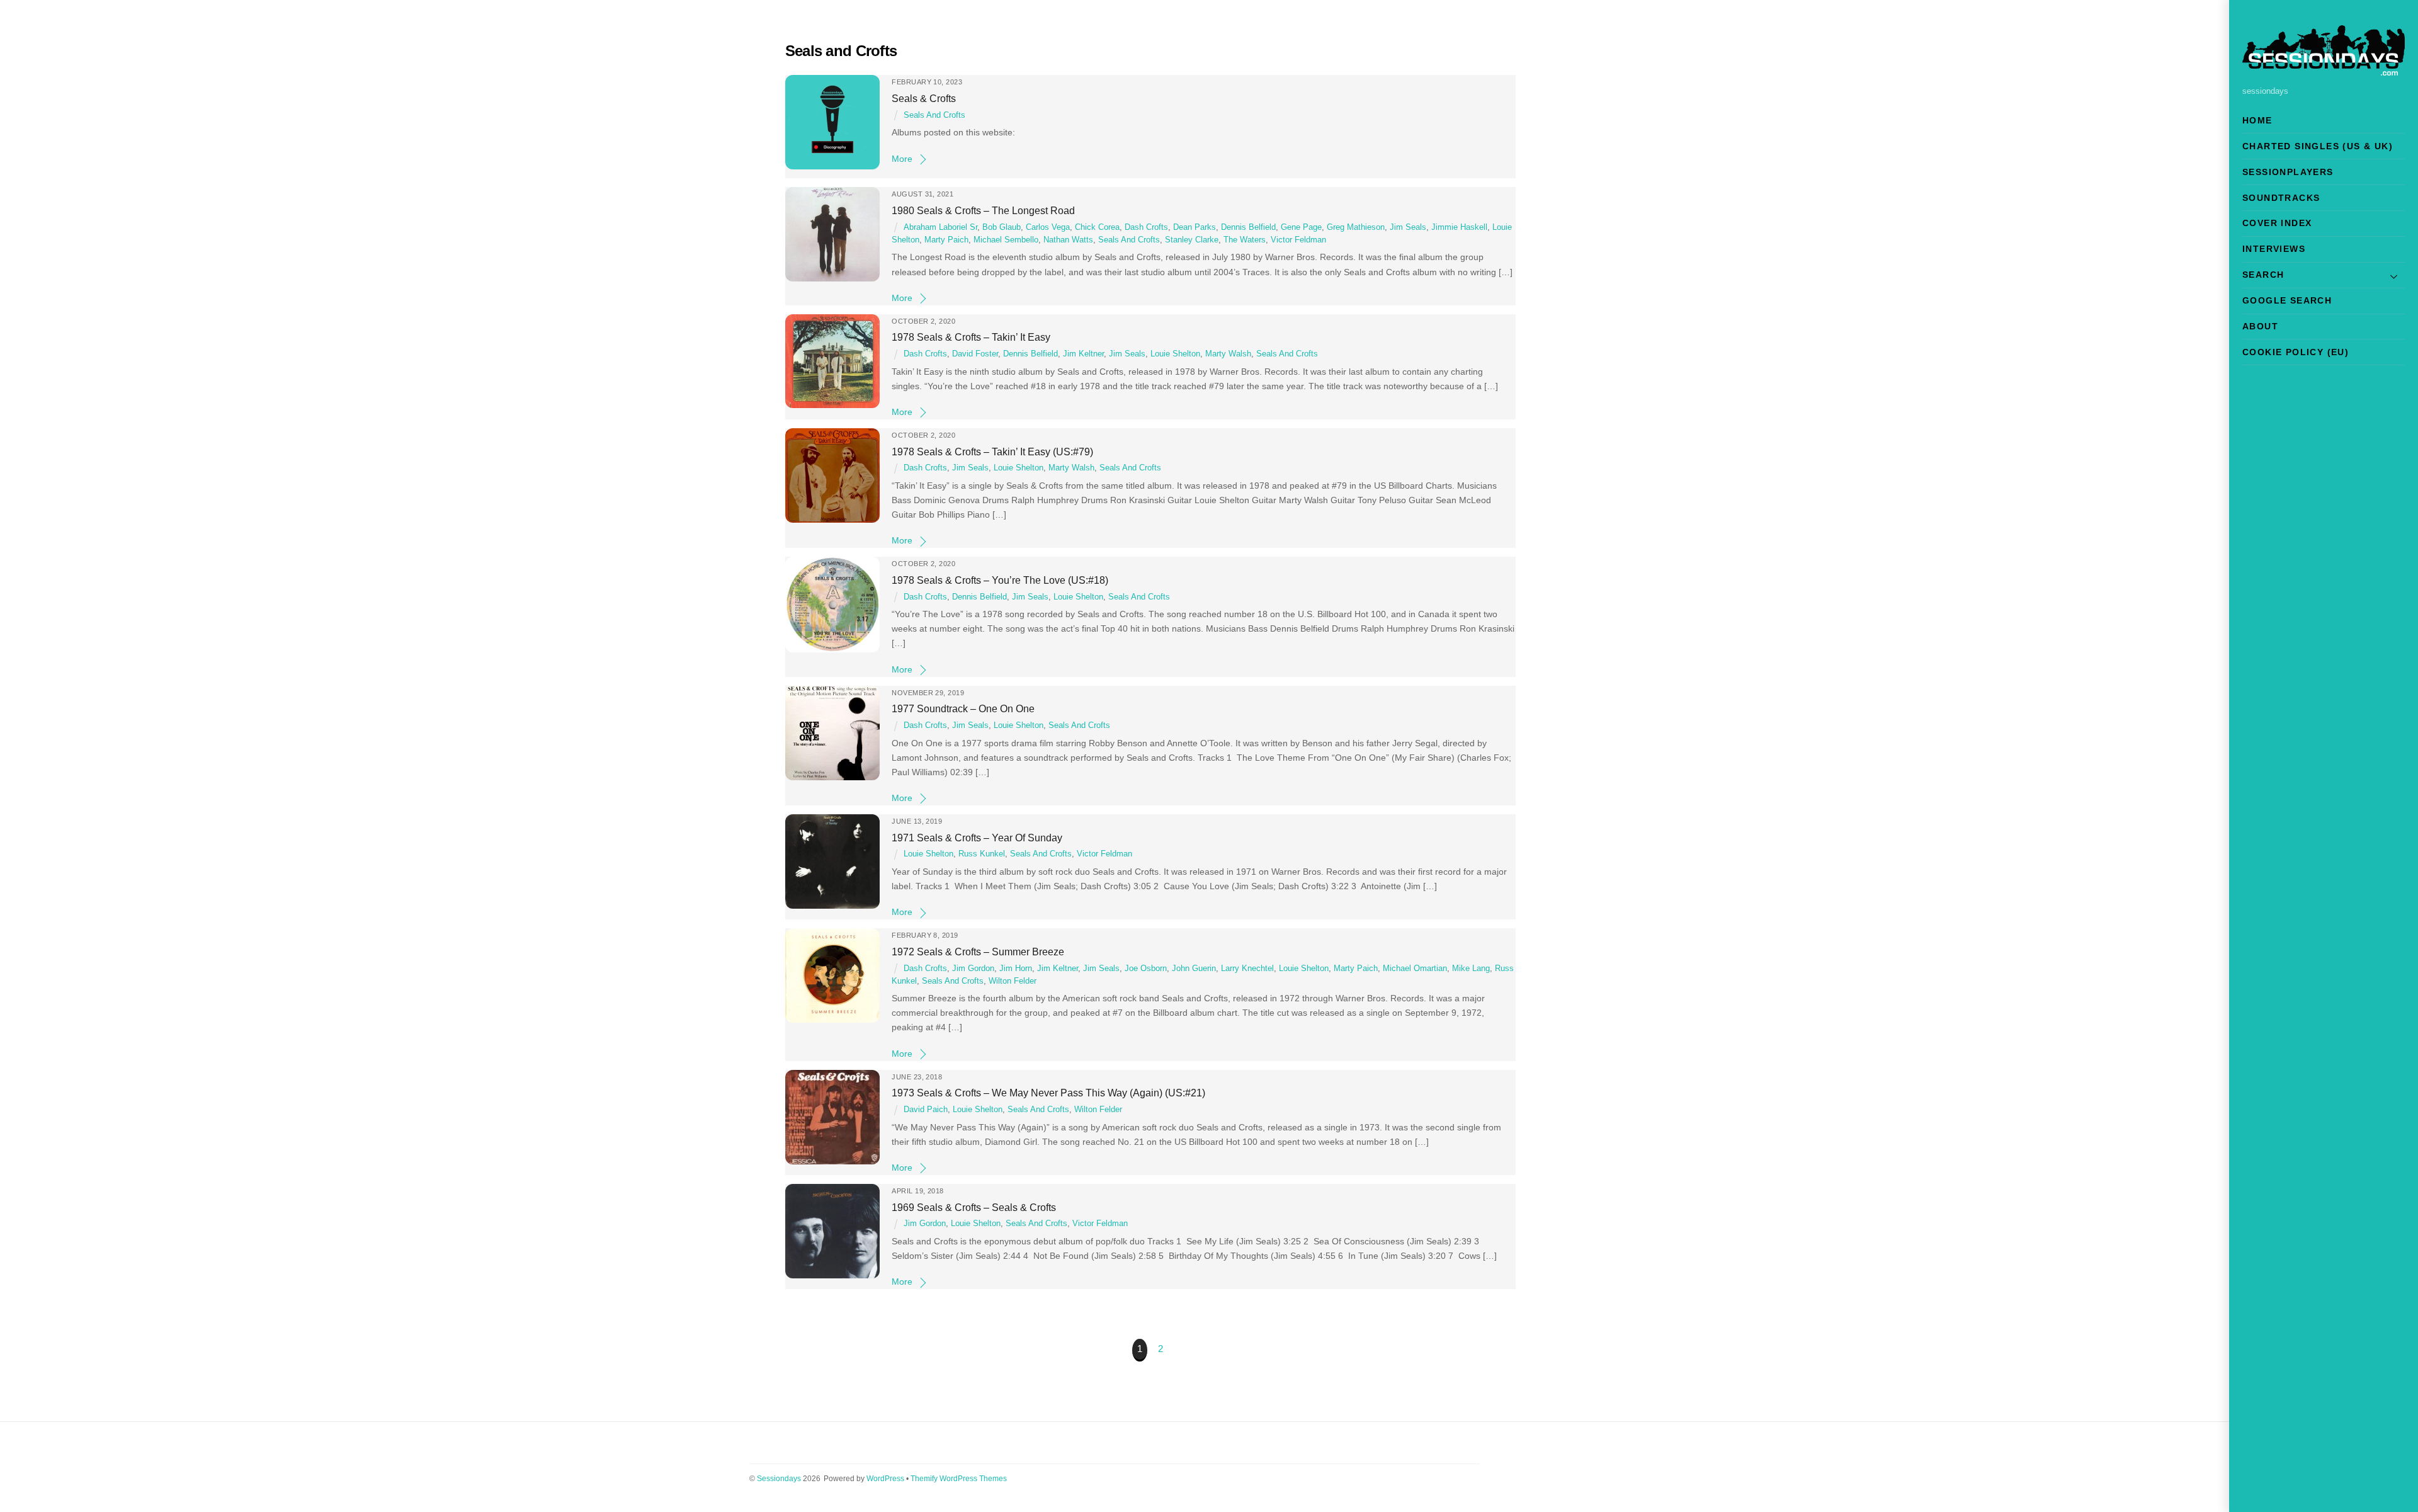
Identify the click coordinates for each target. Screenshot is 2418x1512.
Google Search (2287, 300)
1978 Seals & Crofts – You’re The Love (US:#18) (1000, 580)
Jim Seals (1408, 227)
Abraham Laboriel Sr (940, 227)
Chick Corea (1097, 227)
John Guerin (1194, 969)
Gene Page (1301, 227)
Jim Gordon (973, 969)
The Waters (1245, 240)
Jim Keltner (1083, 354)
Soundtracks (2281, 198)
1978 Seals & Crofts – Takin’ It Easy (971, 337)
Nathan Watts (1068, 240)
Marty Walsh (1228, 354)
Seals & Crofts (924, 98)
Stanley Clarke (1192, 240)
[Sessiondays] (2324, 70)
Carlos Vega (1048, 227)
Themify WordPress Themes (959, 1479)
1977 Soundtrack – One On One (963, 708)
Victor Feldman (1298, 240)
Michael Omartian (1415, 969)
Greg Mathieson (1356, 227)
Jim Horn (1016, 969)
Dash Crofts (1146, 227)
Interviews (2274, 249)
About (2260, 326)
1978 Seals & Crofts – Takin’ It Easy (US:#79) (992, 452)
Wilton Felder (1013, 981)
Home (2257, 120)
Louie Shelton (1175, 354)
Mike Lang (1471, 969)
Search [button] (2263, 275)
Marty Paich (946, 240)
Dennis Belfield (1248, 227)
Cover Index (2277, 223)
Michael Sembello (1006, 240)
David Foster (975, 354)
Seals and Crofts (934, 115)
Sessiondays (779, 1479)
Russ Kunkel (982, 854)
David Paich (926, 1110)
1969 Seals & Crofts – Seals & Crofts (974, 1207)
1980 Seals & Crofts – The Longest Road (983, 210)
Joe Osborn (1146, 969)
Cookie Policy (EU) (2296, 352)
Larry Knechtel (1247, 969)
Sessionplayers (2288, 172)
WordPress (885, 1479)
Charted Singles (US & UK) (2318, 146)
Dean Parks (1195, 227)
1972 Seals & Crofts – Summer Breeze (978, 952)
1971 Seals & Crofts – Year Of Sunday (977, 838)
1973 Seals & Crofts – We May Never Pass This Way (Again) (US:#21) (1048, 1093)
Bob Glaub (1002, 227)
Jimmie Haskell (1459, 227)
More (902, 159)
